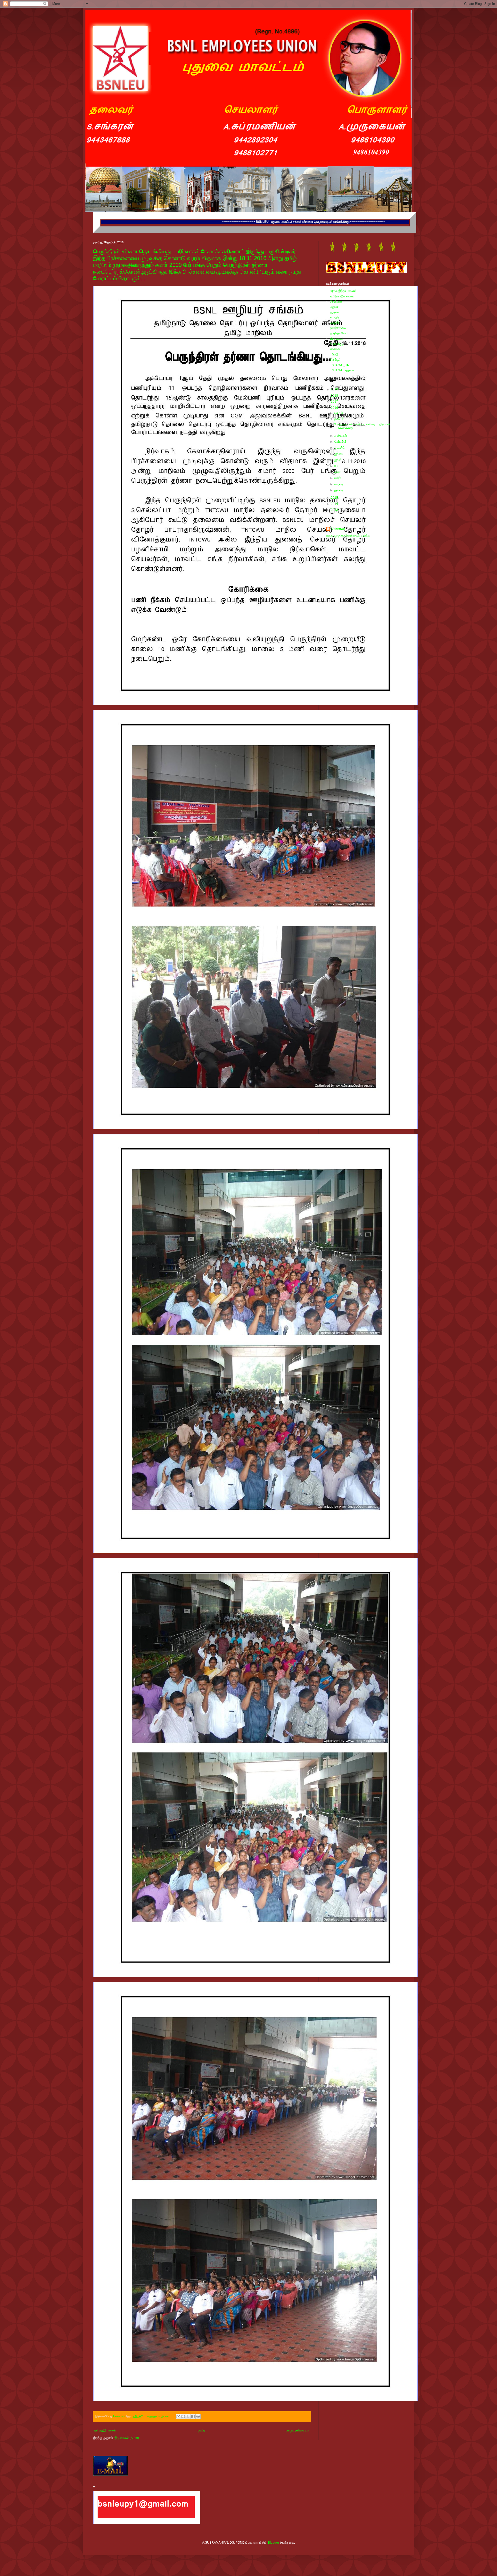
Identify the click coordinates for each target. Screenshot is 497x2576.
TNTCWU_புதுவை (342, 370)
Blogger (273, 2543)
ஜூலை (339, 454)
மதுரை (334, 307)
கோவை (335, 349)
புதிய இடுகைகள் (105, 2430)
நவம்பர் (339, 419)
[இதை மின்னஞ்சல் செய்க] (178, 2416)
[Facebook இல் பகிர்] (193, 2416)
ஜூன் (338, 460)
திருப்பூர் (335, 360)
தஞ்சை (335, 312)
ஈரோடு (334, 354)
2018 (335, 396)
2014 (335, 504)
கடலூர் (334, 317)
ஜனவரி (339, 490)
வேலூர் (334, 323)
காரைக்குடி (337, 344)
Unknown (338, 529)
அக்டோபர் (341, 436)
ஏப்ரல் (338, 472)
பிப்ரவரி (339, 484)
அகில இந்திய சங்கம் (343, 291)
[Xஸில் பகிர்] (188, 2416)
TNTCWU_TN (340, 365)
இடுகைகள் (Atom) (127, 2438)
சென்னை (336, 302)
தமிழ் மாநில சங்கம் (342, 296)
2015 (335, 498)
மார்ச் (338, 478)
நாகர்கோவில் (338, 328)
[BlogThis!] (183, 2416)
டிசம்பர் (339, 413)
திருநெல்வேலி (339, 333)
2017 (335, 402)
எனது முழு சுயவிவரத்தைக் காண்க (348, 535)
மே (337, 466)
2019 (335, 389)
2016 (335, 408)
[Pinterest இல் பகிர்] (198, 2416)
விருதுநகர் (337, 339)
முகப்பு (201, 2430)
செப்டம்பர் (341, 442)
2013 (335, 510)
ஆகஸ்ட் (340, 448)
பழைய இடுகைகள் (298, 2430)
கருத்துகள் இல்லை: (159, 2416)
